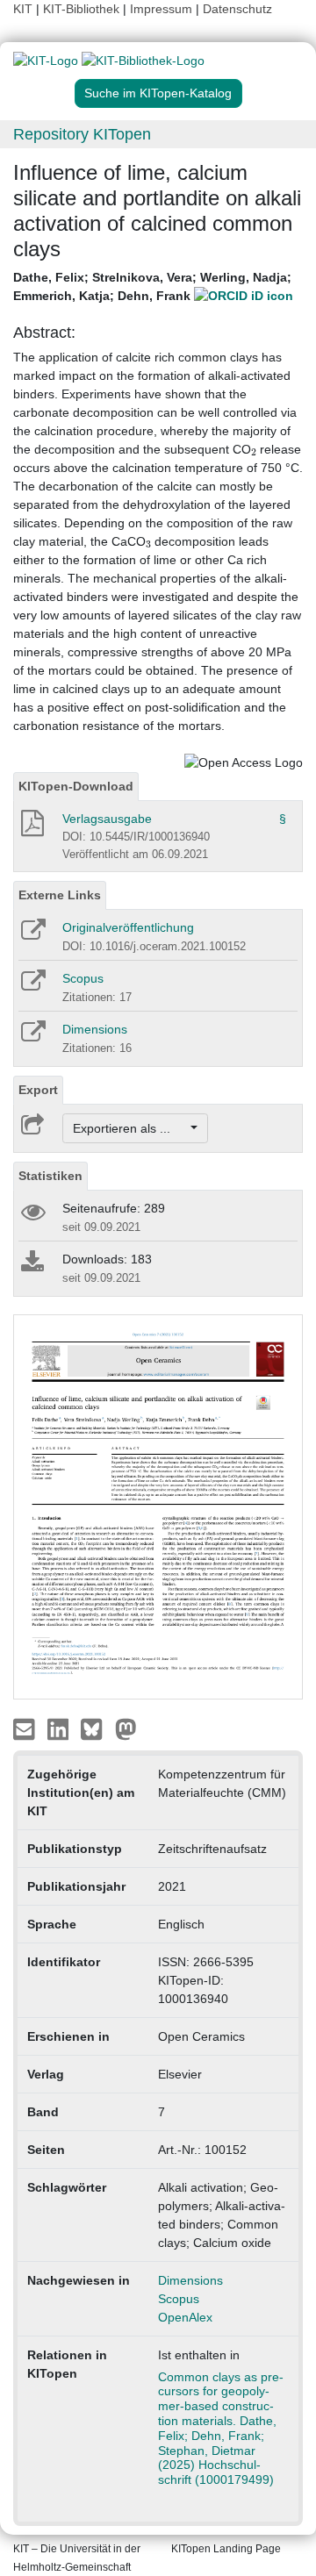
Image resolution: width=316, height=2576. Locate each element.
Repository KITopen (82, 134)
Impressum (161, 9)
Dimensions (95, 1029)
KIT (23, 9)
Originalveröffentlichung (128, 927)
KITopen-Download (76, 786)
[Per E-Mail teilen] (26, 1728)
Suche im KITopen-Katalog (158, 93)
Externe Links (60, 895)
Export (38, 1090)
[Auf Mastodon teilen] (126, 1728)
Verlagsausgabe (107, 819)
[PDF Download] (31, 828)
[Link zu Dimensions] (32, 1037)
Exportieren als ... (130, 1128)
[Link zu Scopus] (32, 986)
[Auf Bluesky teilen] (96, 1728)
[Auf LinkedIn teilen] (60, 1728)
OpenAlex (185, 2317)
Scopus (83, 978)
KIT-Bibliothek (83, 9)
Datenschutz (237, 9)
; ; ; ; (152, 286)
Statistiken (50, 1176)
